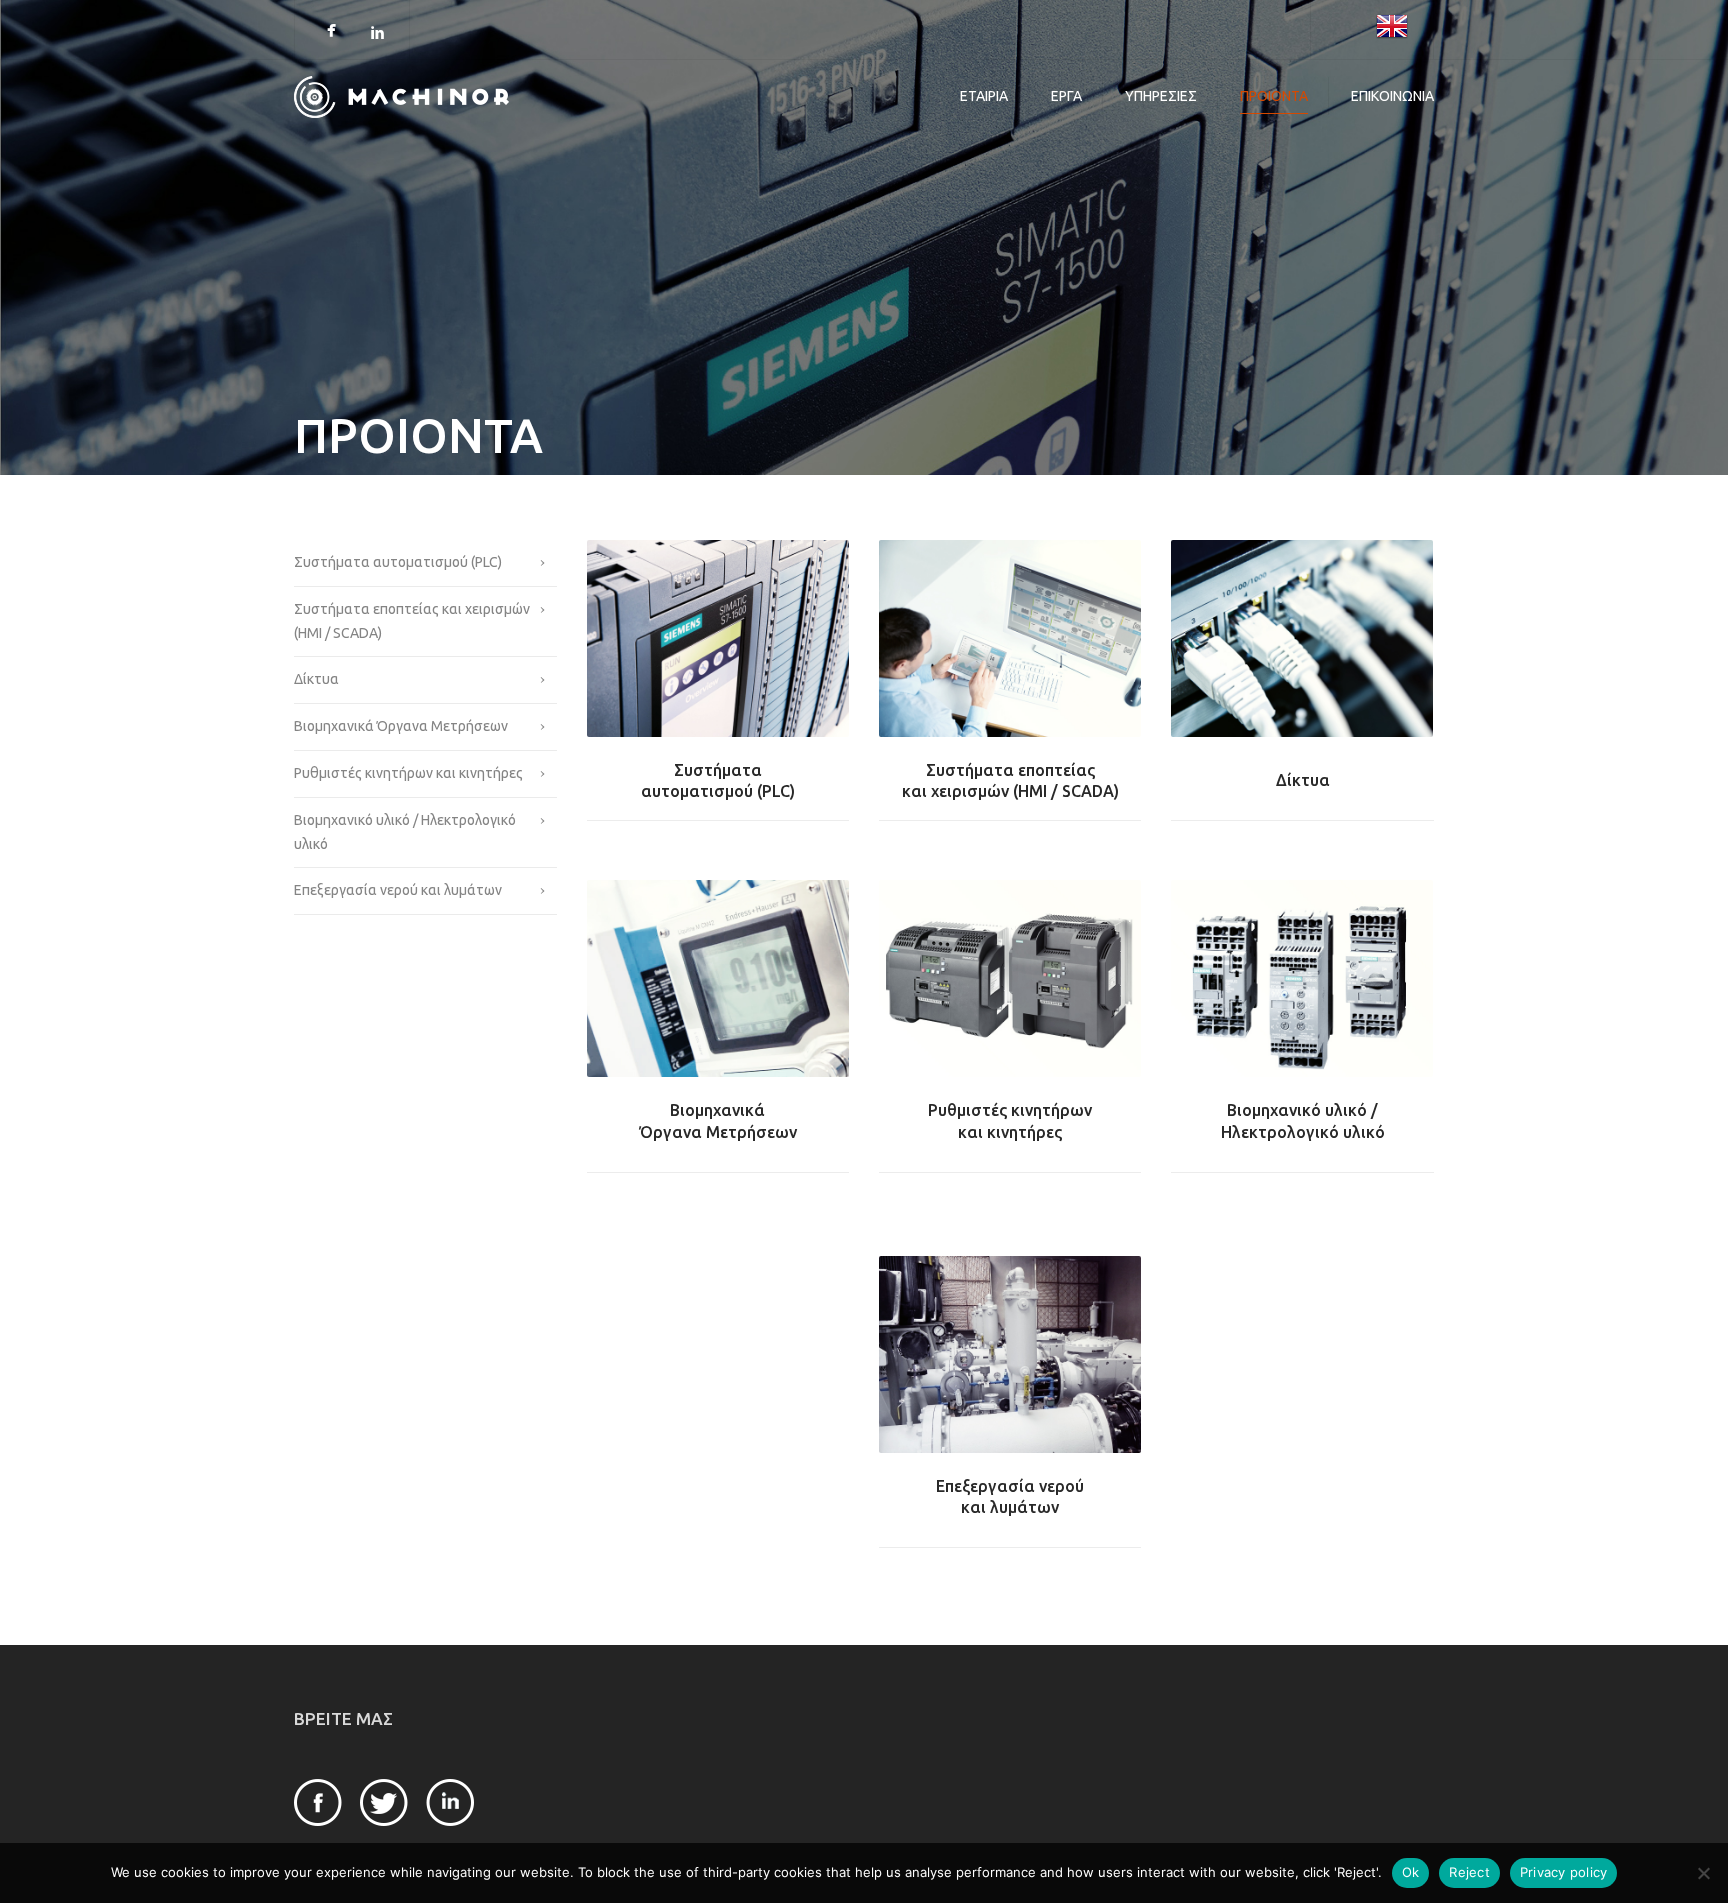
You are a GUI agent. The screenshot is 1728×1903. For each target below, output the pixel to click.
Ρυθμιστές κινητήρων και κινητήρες (408, 773)
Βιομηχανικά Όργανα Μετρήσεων (401, 726)
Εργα (1066, 96)
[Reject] (1703, 1873)
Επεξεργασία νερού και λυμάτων (398, 890)
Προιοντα (1274, 96)
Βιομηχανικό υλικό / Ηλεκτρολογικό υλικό (405, 832)
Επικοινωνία (1392, 96)
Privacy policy (1564, 1872)
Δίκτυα (316, 679)
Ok (1411, 1872)
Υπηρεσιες (1161, 96)
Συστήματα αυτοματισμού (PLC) (398, 562)
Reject (1469, 1872)
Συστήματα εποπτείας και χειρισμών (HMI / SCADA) (412, 621)
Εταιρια (984, 96)
